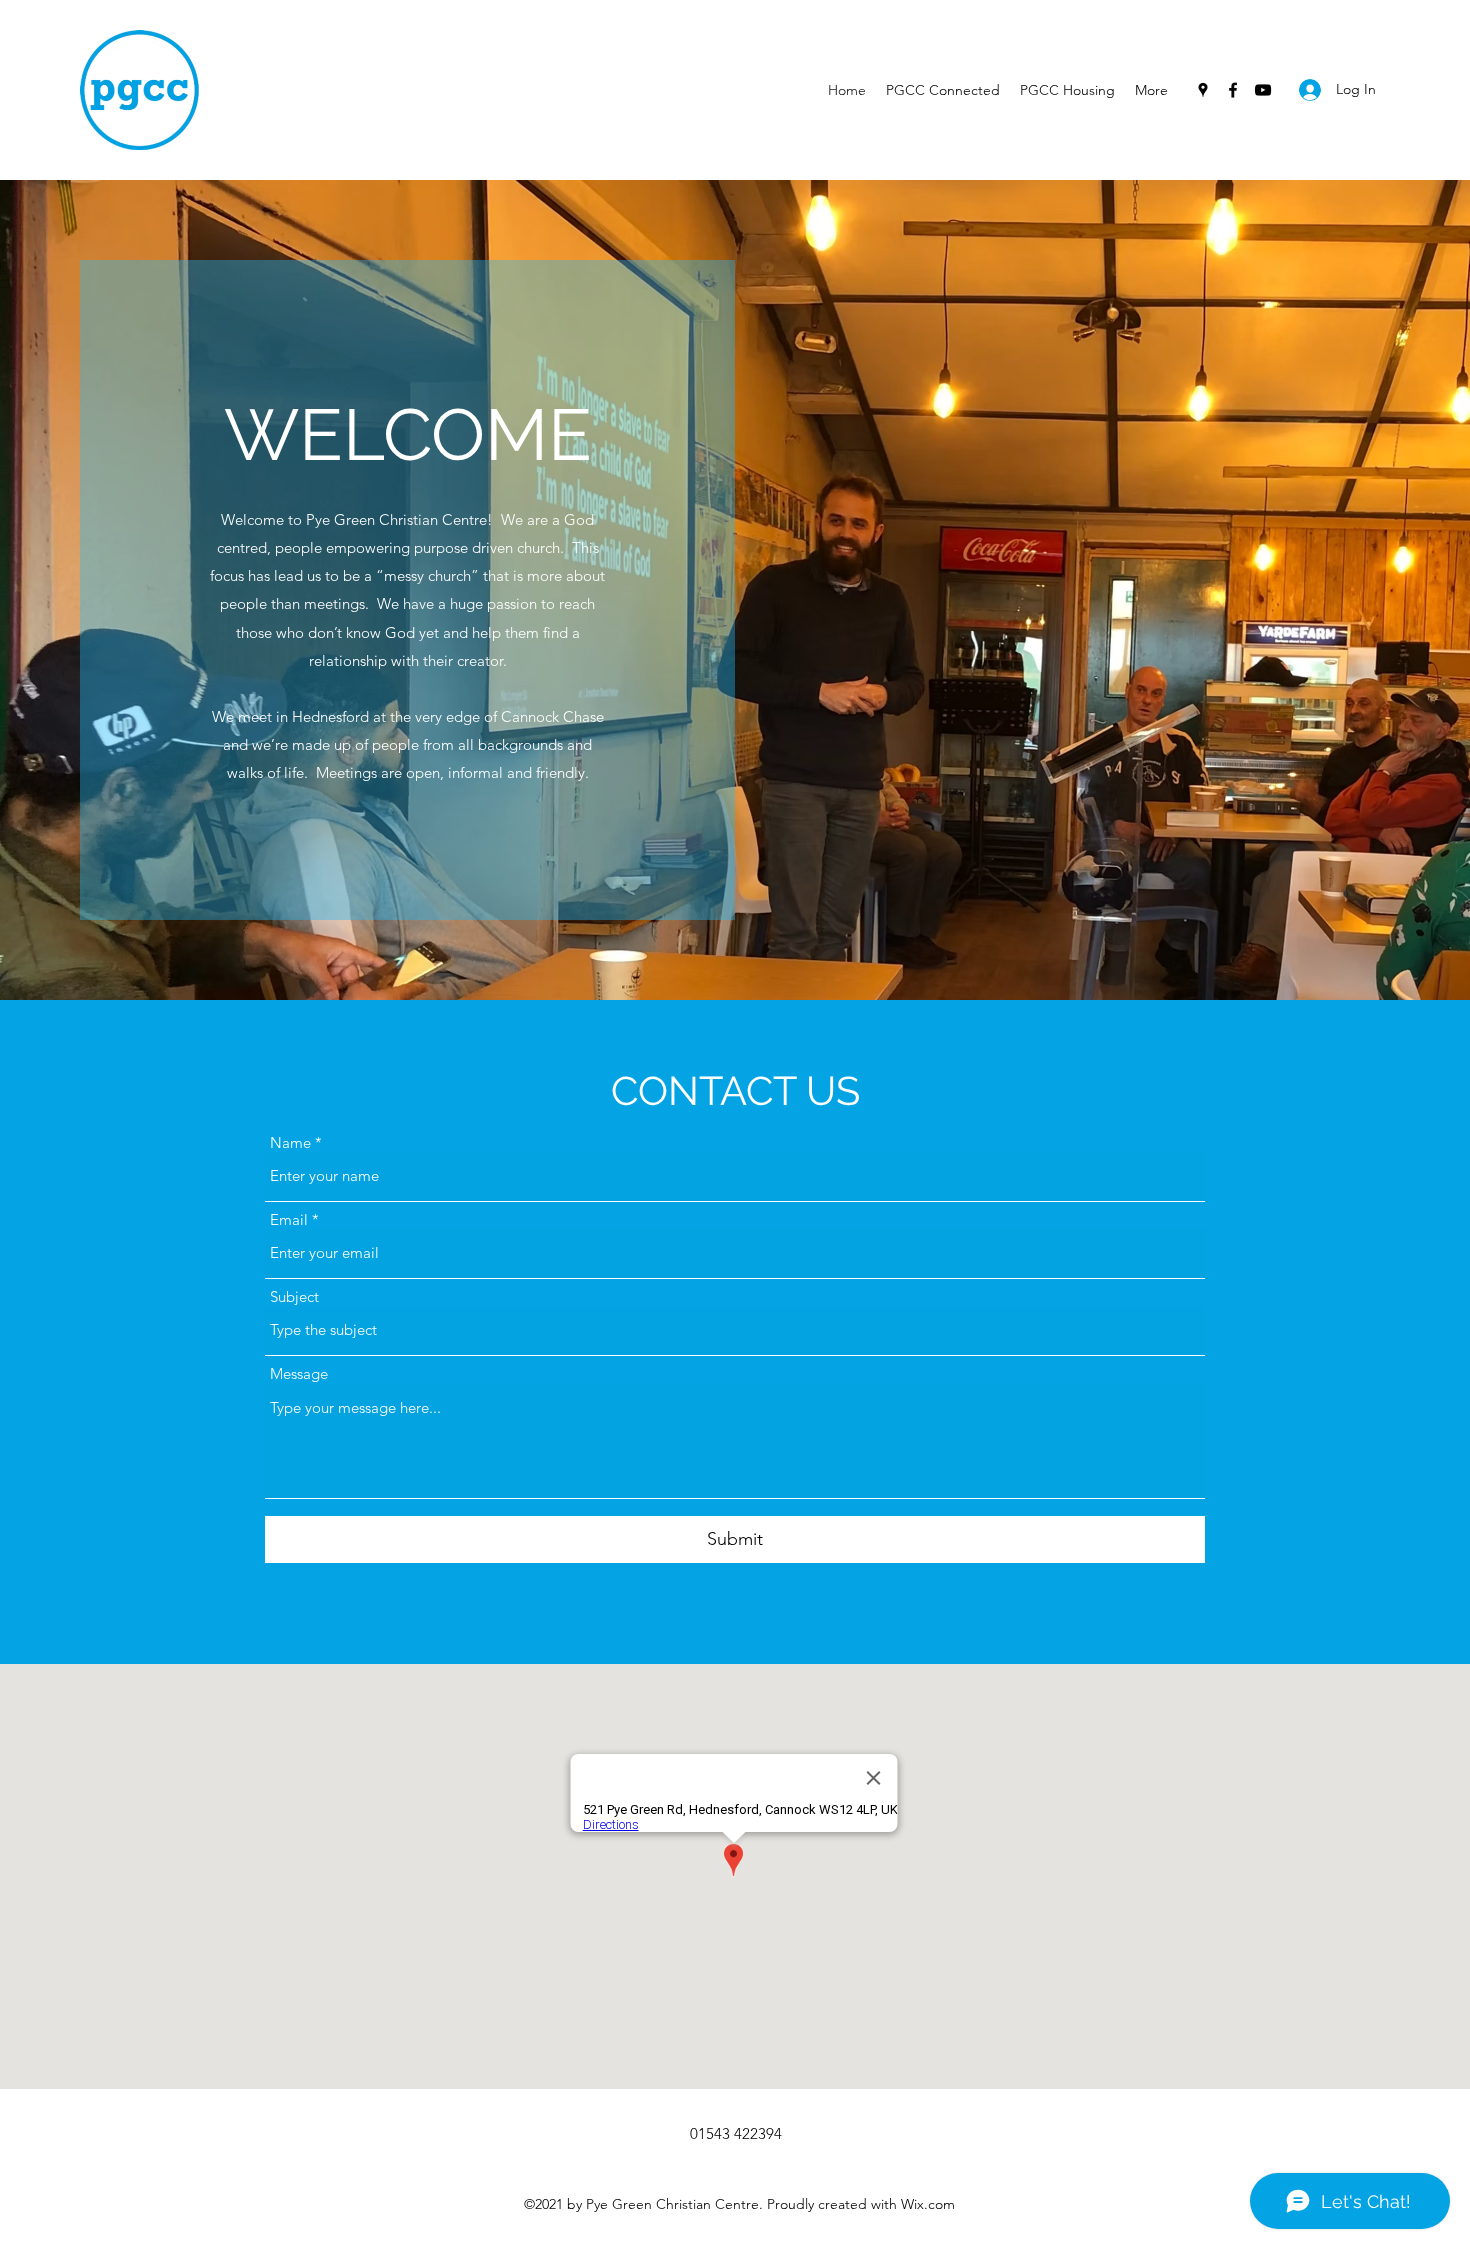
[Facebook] (1233, 90)
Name (290, 1142)
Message (299, 1373)
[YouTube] (1263, 90)
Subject (294, 1296)
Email (289, 1219)
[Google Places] (1203, 90)
